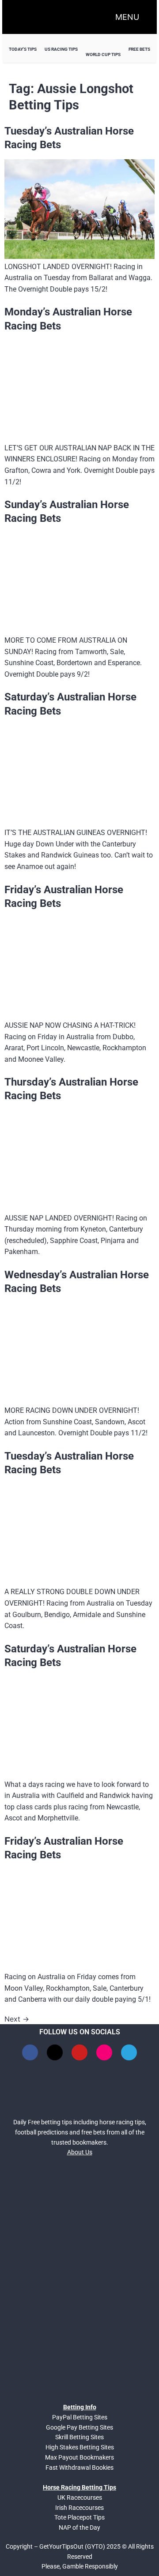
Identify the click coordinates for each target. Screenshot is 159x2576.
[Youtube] (79, 2052)
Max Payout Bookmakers (79, 2457)
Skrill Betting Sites (79, 2437)
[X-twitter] (55, 2052)
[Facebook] (30, 2052)
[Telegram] (129, 2052)
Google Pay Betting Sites (79, 2427)
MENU (127, 17)
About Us (80, 2152)
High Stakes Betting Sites (80, 2447)
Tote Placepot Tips (79, 2517)
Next (17, 2019)
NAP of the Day (79, 2527)
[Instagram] (104, 2052)
